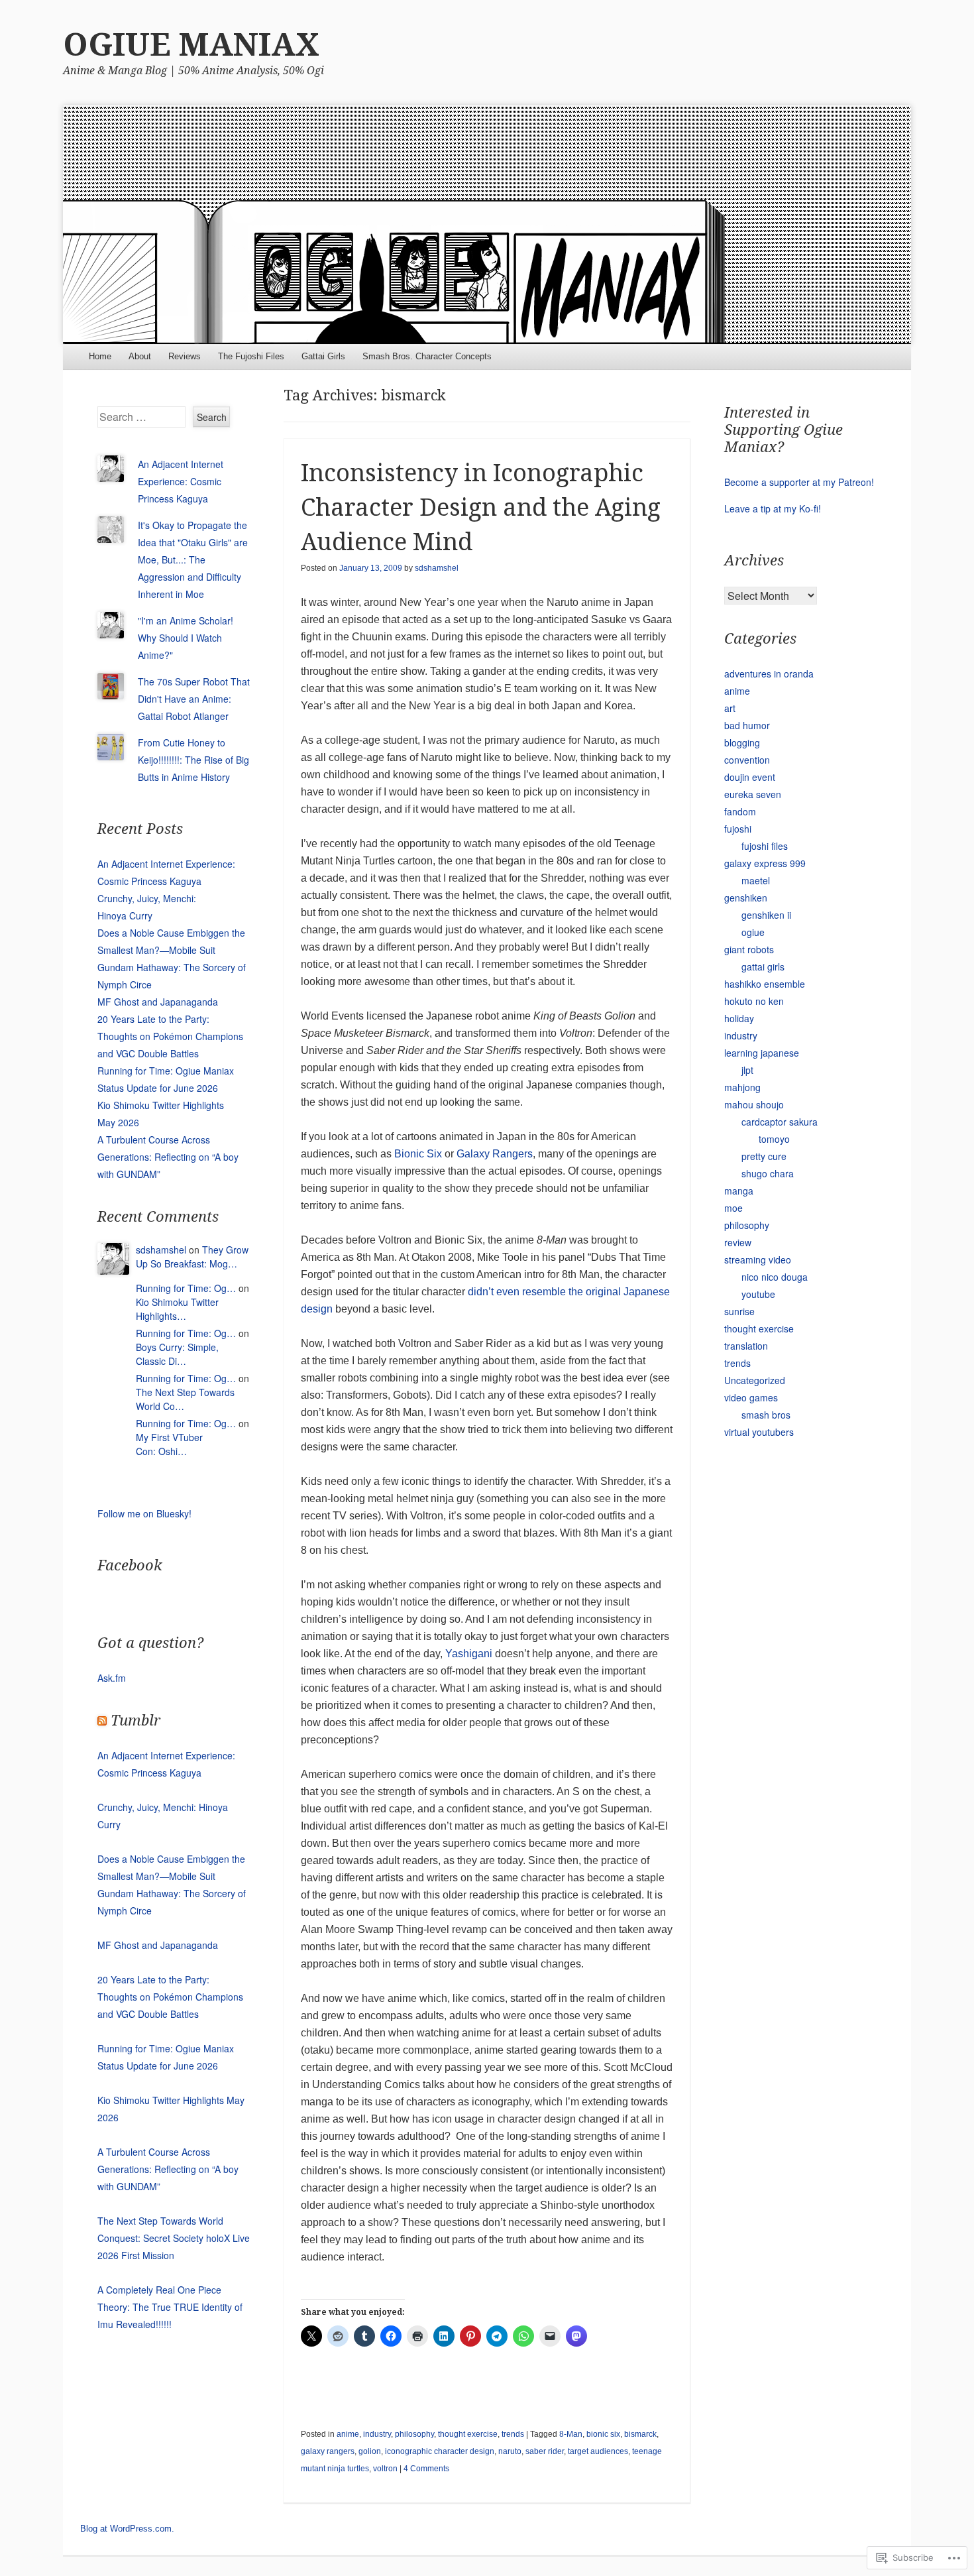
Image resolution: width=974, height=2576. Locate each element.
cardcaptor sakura (780, 1122)
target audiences (598, 2451)
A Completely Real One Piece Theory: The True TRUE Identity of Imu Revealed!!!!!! (170, 2307)
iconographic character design (440, 2451)
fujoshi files (765, 846)
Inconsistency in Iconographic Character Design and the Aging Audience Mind (481, 507)
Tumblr (135, 1721)
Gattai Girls (323, 356)
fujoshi (738, 829)
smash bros (766, 1415)
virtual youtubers (759, 1432)
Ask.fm (112, 1678)
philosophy (414, 2434)
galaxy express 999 (765, 863)
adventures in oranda (769, 673)
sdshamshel (437, 568)
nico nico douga (775, 1277)
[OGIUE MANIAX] (487, 225)
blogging (742, 742)
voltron (385, 2469)
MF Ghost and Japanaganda (158, 1002)
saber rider (545, 2451)
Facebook (130, 1565)
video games (751, 1397)
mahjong (742, 1087)
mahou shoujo (754, 1104)
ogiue (753, 932)
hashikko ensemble (765, 984)
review (738, 1242)
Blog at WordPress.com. (127, 2529)
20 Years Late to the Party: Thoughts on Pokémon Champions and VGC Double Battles (170, 1036)
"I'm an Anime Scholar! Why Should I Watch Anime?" (186, 638)
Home (100, 356)
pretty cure (764, 1156)
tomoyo (774, 1139)
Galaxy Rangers (495, 1154)
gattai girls (763, 966)
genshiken (746, 898)
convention (747, 760)
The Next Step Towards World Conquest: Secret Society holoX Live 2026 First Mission (174, 2238)
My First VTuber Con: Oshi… (169, 1444)
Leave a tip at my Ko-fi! (773, 508)
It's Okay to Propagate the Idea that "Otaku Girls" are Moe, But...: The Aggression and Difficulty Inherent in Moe (193, 559)
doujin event (750, 777)
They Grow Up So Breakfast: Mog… (192, 1257)
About (140, 356)
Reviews (185, 356)
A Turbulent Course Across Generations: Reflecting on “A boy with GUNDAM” (168, 1157)
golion (370, 2451)
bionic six (603, 2434)
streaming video (758, 1259)
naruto (510, 2451)
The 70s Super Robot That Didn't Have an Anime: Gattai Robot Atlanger (194, 699)
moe (733, 1208)
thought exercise (468, 2434)
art (730, 708)
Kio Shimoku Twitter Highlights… (177, 1309)
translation (746, 1346)
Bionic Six (418, 1154)
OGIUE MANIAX (191, 45)
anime (348, 2434)
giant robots (749, 949)
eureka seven (753, 794)
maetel (756, 880)
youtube (758, 1294)
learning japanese (762, 1053)
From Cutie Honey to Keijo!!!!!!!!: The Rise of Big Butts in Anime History (193, 760)
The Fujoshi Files (251, 356)
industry (377, 2434)
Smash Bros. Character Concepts (427, 356)
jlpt (747, 1070)
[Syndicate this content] (102, 1721)
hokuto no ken (754, 1001)
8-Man (571, 2434)
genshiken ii (766, 915)
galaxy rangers (328, 2451)
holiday (739, 1018)
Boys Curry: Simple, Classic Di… (177, 1354)
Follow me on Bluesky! (144, 1513)
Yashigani (469, 1654)
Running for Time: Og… (186, 1288)
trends (513, 2434)
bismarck (640, 2434)
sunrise (739, 1311)
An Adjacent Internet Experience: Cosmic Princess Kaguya (181, 481)
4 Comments (426, 2469)
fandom (740, 811)
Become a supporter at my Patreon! (799, 482)
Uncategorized (755, 1380)
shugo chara (768, 1173)
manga (739, 1191)
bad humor (747, 725)
